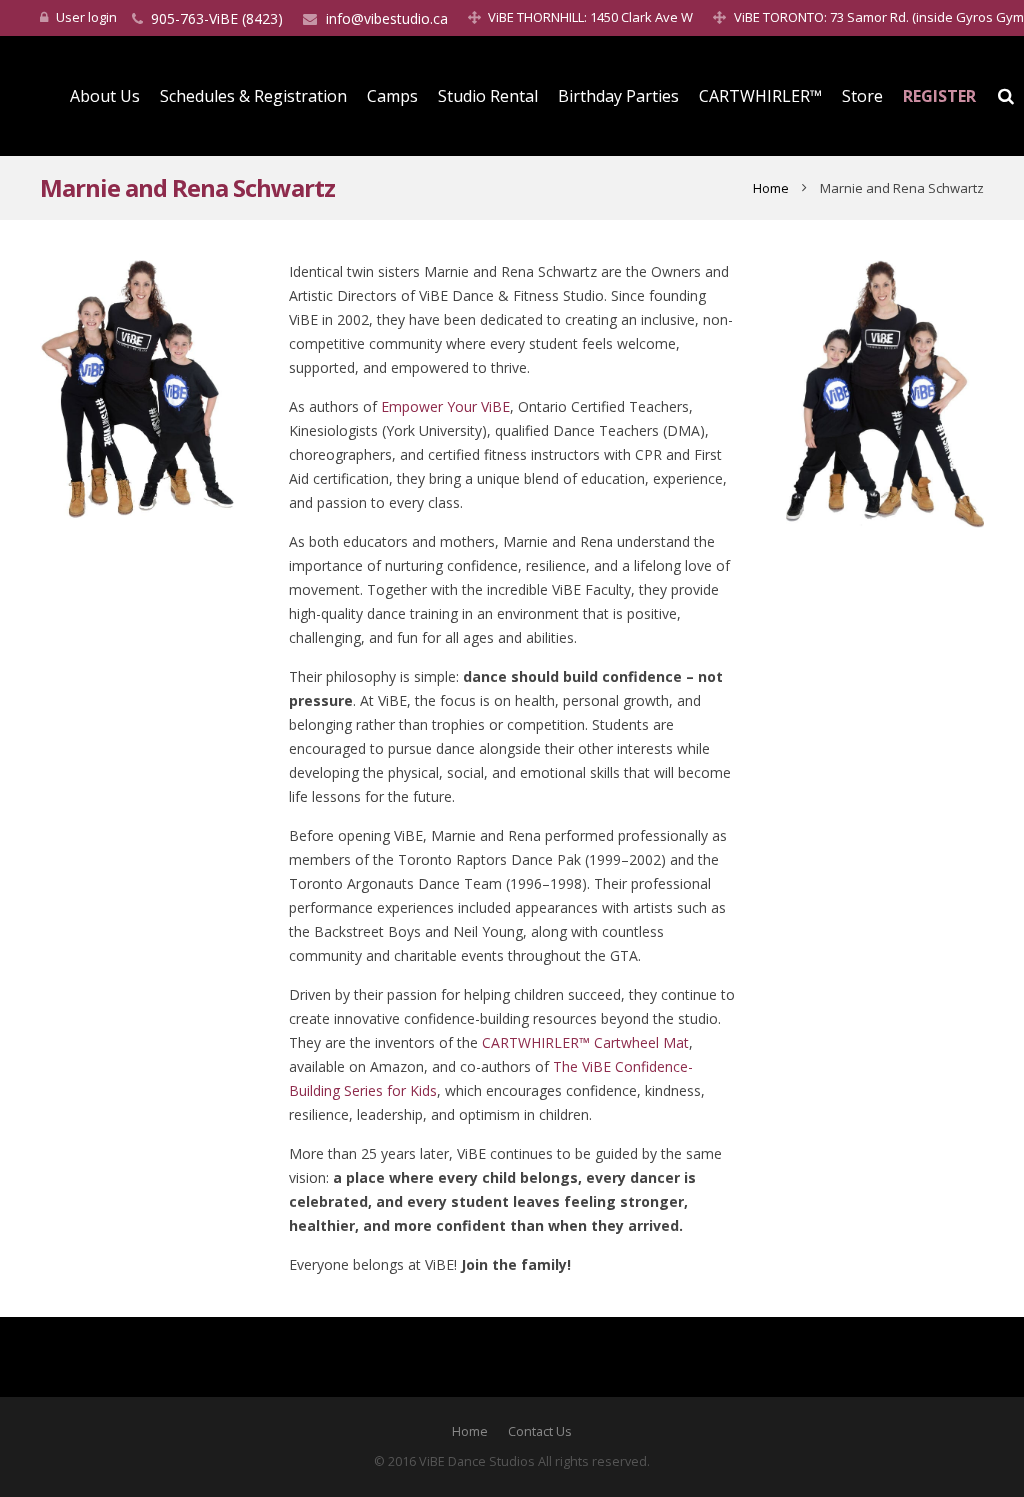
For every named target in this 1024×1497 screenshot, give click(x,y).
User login (86, 17)
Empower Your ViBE (445, 406)
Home (771, 188)
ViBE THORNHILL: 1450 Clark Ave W (590, 17)
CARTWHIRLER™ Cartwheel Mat (585, 1042)
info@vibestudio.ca (387, 18)
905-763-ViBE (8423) (217, 18)
